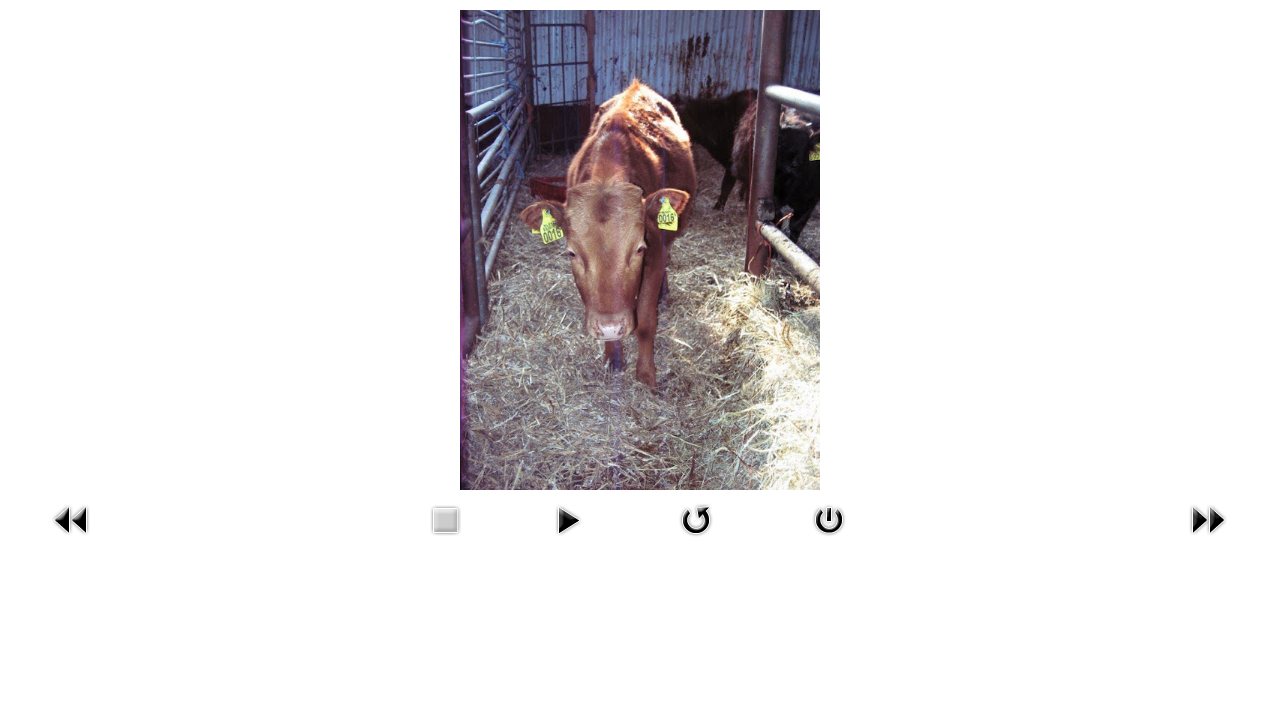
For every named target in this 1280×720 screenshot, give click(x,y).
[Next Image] (1208, 539)
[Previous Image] (72, 539)
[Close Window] (829, 539)
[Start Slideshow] (568, 539)
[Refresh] (696, 539)
